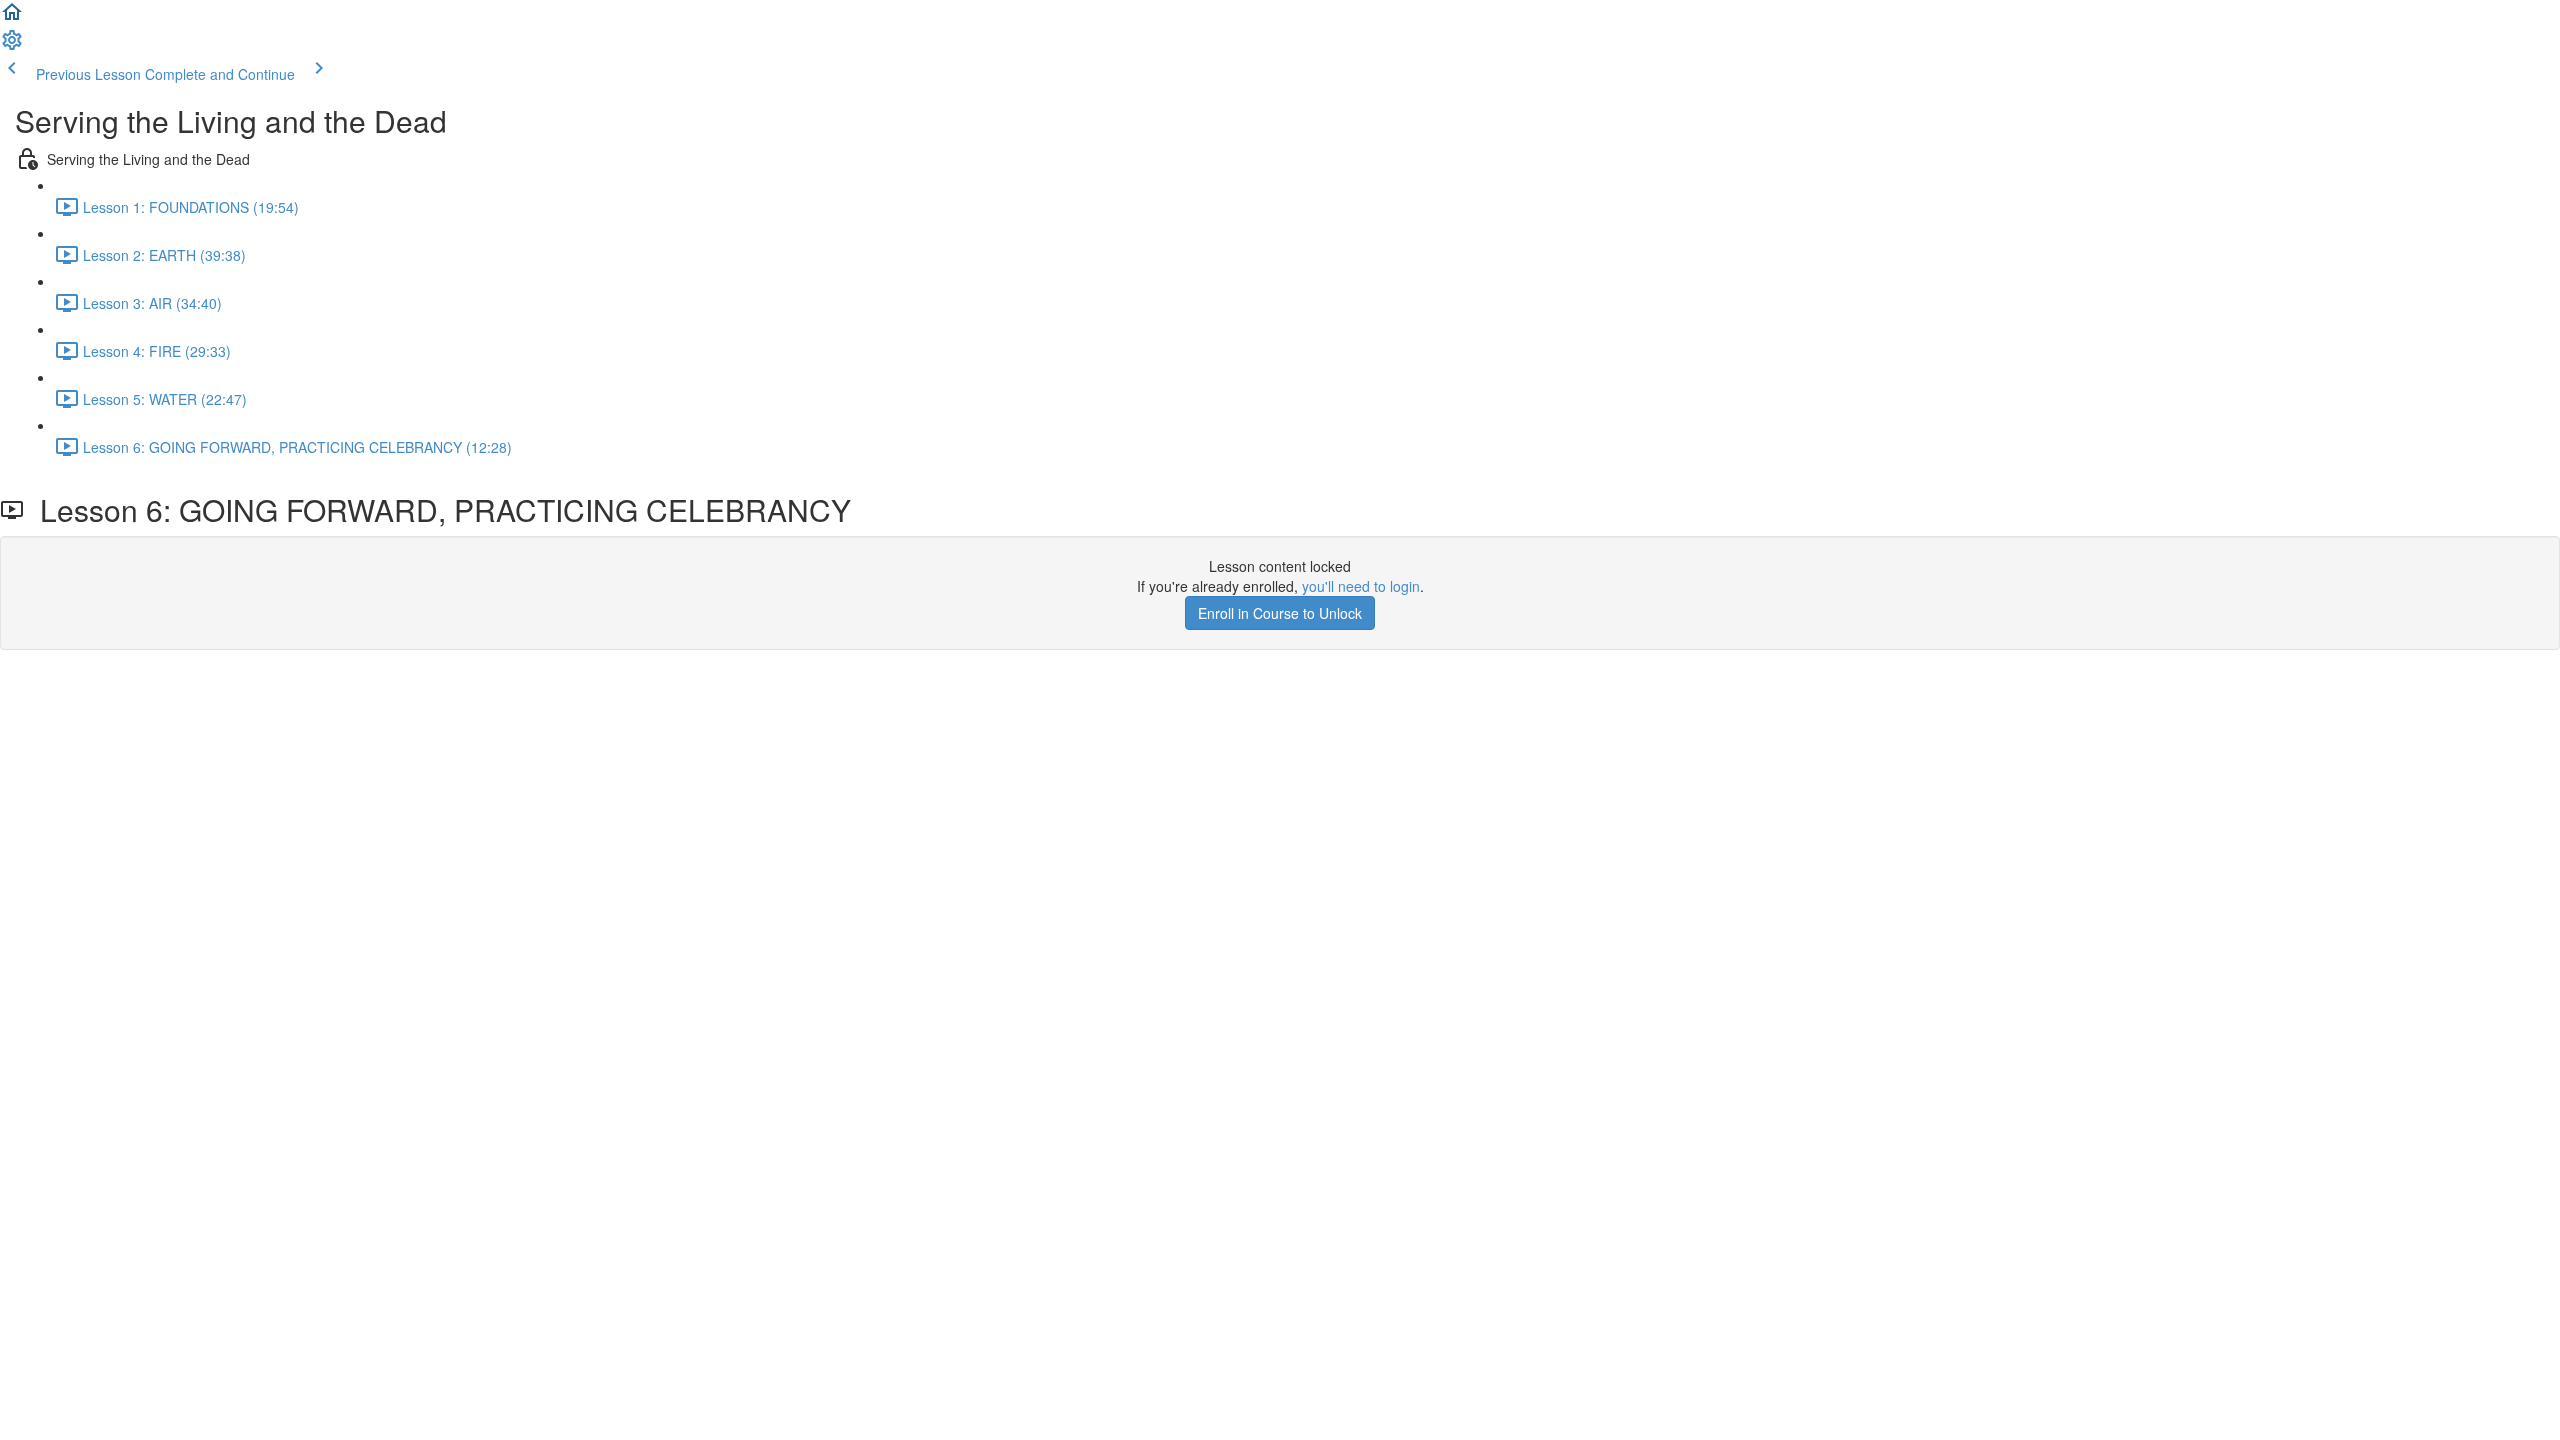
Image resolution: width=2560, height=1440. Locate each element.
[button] (12, 18)
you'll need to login (1361, 586)
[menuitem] (12, 46)
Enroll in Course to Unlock (1280, 613)
